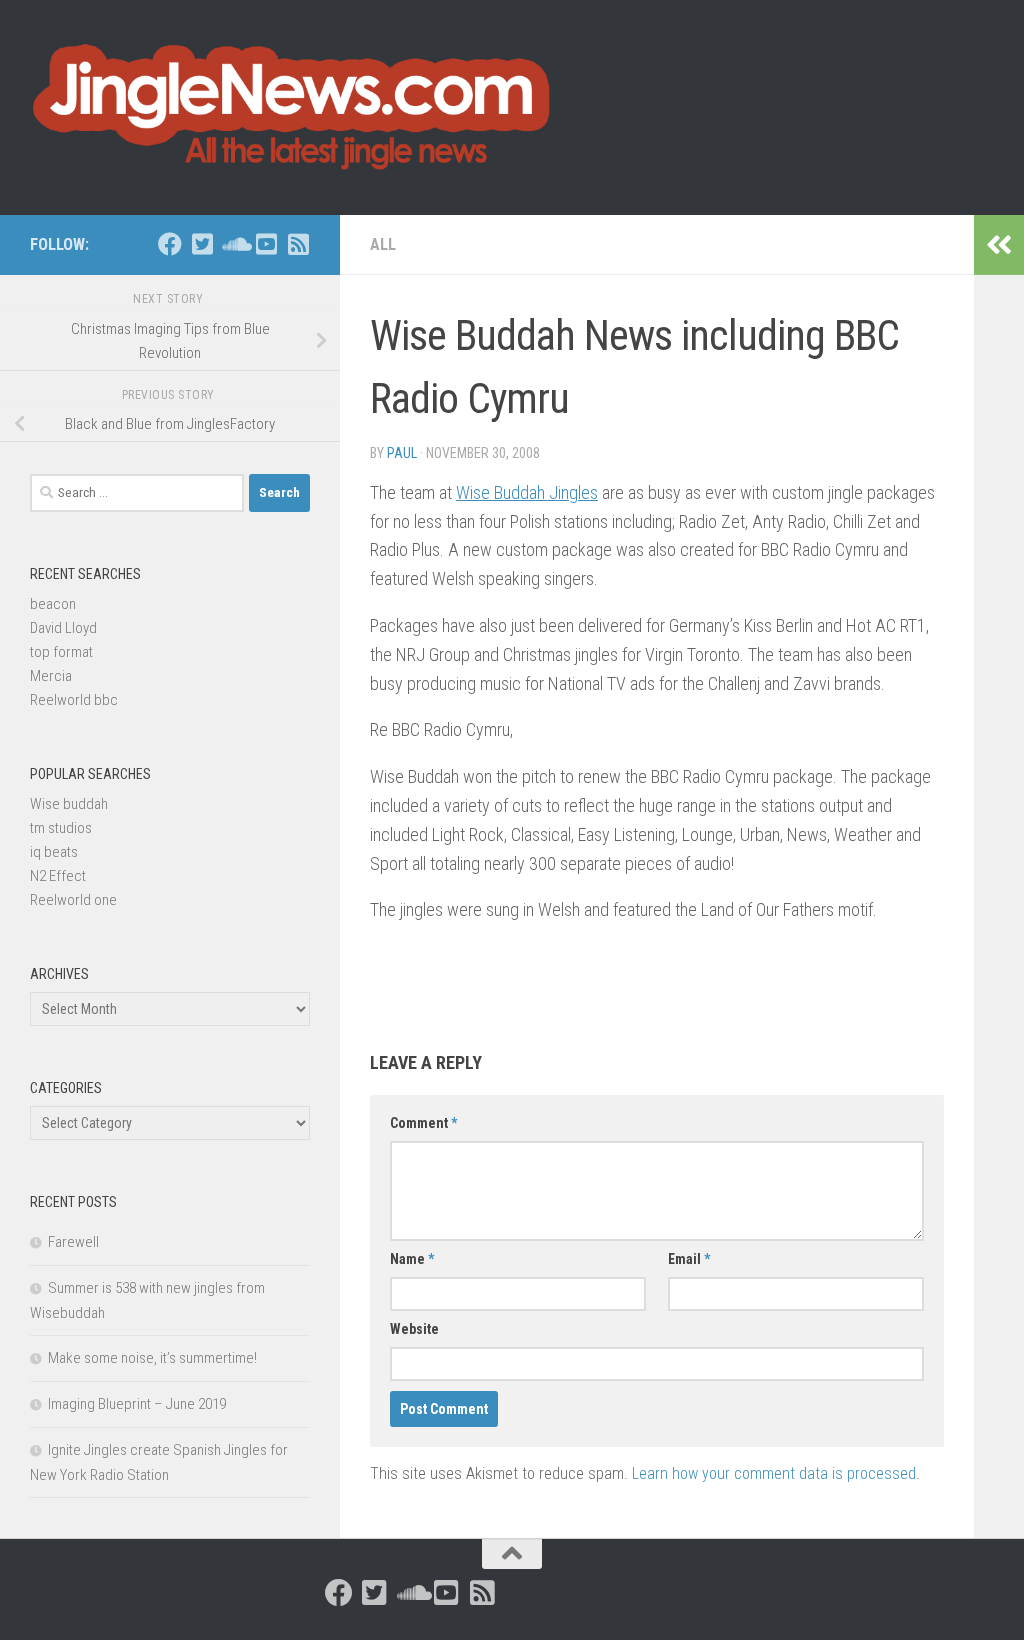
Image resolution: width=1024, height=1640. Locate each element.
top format (61, 652)
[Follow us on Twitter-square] (202, 244)
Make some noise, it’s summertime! (152, 1358)
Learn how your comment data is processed (774, 1473)
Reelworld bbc (74, 700)
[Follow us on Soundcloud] (234, 244)
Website (414, 1329)
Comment (423, 1123)
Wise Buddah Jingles (527, 492)
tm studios (61, 828)
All (383, 244)
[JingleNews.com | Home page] (292, 107)
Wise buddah (69, 804)
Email (689, 1259)
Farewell (73, 1242)
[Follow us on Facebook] (170, 244)
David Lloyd (63, 628)
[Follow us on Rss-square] (298, 244)
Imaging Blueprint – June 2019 (137, 1404)
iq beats (54, 852)
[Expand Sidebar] (999, 245)
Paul (402, 453)
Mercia (51, 676)
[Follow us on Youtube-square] (266, 244)
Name (412, 1259)
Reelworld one (73, 900)
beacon (53, 604)
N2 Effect (58, 876)
